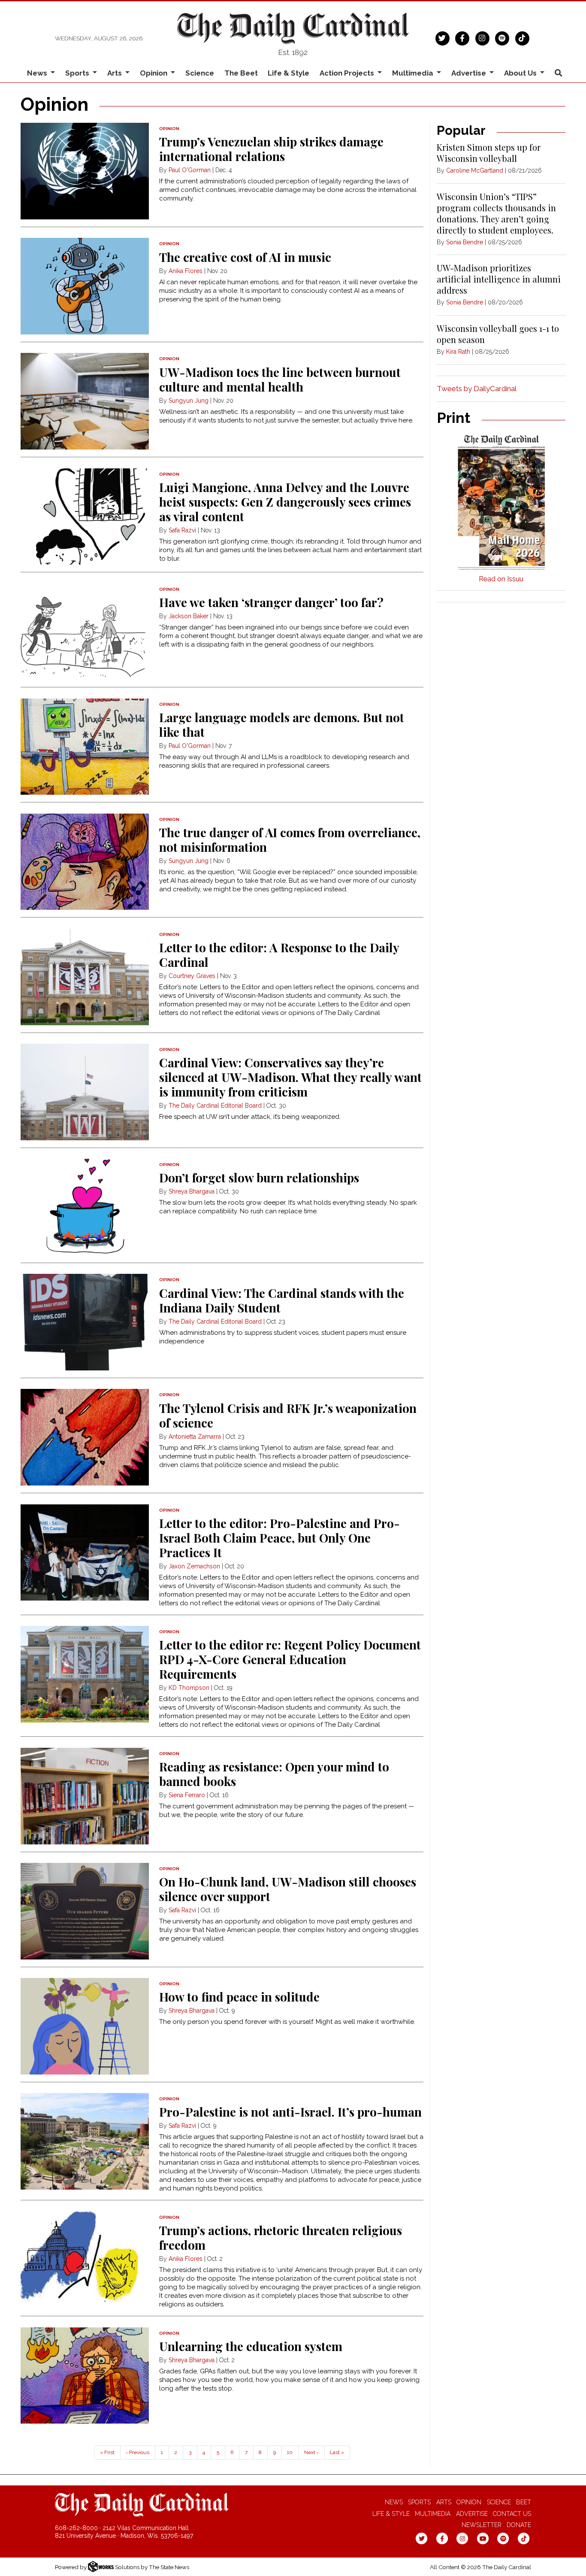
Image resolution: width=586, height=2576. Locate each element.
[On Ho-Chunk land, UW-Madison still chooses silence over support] (85, 1911)
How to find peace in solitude (239, 1997)
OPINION (169, 129)
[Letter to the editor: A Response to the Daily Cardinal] (85, 977)
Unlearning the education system (251, 2346)
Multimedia (433, 2514)
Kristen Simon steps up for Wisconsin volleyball (489, 153)
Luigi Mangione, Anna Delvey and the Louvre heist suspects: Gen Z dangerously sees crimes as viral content (285, 502)
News (394, 2502)
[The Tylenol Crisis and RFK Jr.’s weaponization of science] (85, 1437)
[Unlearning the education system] (85, 2376)
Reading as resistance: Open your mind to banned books (274, 1774)
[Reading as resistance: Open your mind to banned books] (85, 1796)
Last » (337, 2452)
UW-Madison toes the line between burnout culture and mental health (280, 379)
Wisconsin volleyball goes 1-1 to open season (498, 334)
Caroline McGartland (475, 170)
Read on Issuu (501, 579)
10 (290, 2452)
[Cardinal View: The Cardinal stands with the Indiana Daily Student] (85, 1322)
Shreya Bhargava (192, 1191)
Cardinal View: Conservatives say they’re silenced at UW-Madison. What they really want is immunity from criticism (290, 1077)
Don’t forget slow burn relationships (259, 1177)
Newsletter (482, 2525)
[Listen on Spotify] (502, 37)
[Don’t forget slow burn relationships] (85, 1207)
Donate (519, 2525)
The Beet (241, 73)
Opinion (469, 2502)
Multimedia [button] (414, 73)
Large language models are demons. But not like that (282, 724)
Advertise (472, 2514)
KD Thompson (189, 1688)
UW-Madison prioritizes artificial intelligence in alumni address (499, 279)
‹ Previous (137, 2452)
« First (107, 2452)
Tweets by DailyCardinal (477, 389)
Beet (524, 2502)
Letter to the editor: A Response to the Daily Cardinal (279, 955)
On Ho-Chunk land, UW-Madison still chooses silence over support (288, 1889)
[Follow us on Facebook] (462, 37)
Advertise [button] (470, 73)
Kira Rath (458, 352)
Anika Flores (186, 271)
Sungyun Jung (189, 401)
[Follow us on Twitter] (443, 37)
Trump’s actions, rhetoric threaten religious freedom (281, 2237)
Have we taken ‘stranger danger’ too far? (271, 602)
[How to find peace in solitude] (85, 2026)
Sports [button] (78, 73)
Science (200, 73)
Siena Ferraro (187, 1795)
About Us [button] (521, 73)
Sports (419, 2502)
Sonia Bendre (465, 242)
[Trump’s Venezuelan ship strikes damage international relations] (85, 171)
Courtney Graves (192, 976)
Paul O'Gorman (190, 170)
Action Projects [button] (348, 73)
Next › (311, 2452)
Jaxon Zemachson (195, 1566)
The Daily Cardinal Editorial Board (215, 1106)
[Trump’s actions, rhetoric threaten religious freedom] (85, 2260)
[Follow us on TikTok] (522, 37)
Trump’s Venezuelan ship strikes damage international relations (271, 149)
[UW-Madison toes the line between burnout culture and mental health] (85, 401)
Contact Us (512, 2514)
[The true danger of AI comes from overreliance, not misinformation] (85, 862)
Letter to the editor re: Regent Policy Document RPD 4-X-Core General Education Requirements (290, 1659)
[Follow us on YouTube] (483, 2538)
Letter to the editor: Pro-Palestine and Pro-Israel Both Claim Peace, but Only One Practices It (279, 1538)
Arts (444, 2502)
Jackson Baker (189, 616)
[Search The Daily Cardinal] (558, 73)
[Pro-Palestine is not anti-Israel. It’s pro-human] (85, 2141)
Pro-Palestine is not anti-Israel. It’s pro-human (290, 2112)
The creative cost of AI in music (245, 257)
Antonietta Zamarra (195, 1437)
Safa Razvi (182, 530)
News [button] (38, 73)
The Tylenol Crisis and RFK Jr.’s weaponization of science (288, 1415)
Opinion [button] (154, 73)
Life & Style (288, 73)
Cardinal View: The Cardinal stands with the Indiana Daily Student (282, 1300)
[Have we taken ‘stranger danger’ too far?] (85, 632)
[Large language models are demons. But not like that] (85, 747)
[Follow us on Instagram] (482, 37)
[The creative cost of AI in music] (85, 286)
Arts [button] (115, 73)
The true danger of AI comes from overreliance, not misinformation (290, 840)
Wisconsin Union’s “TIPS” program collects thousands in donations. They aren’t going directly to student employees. (496, 213)
